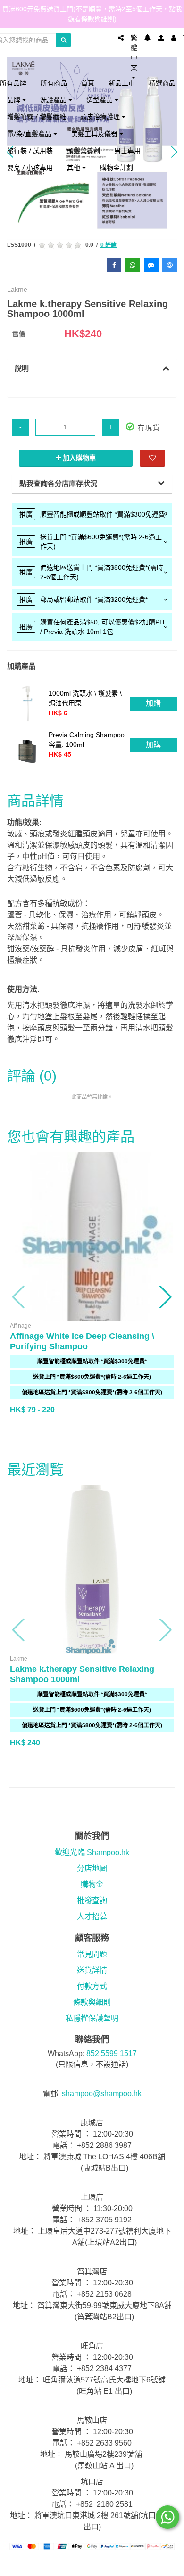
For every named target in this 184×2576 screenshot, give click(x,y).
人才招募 (92, 1916)
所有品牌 (13, 83)
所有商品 (54, 83)
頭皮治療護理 (101, 117)
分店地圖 (92, 1868)
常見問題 (92, 1954)
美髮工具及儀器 (95, 134)
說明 (22, 368)
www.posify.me (92, 2565)
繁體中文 (134, 53)
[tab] (92, 514)
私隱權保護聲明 (92, 2018)
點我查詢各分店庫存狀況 (58, 483)
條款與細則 (92, 2002)
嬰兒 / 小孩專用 (30, 167)
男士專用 (127, 150)
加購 (153, 703)
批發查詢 (92, 1900)
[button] (19, 1297)
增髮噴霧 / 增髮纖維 (37, 117)
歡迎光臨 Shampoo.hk (92, 1852)
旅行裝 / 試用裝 (30, 150)
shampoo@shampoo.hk (102, 2094)
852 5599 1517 (112, 2054)
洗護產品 (54, 100)
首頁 (88, 83)
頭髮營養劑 (84, 150)
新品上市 (122, 83)
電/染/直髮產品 (30, 134)
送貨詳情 (92, 1970)
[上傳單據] (161, 38)
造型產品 (100, 100)
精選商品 (162, 83)
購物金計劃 (117, 167)
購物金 (92, 1884)
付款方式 (92, 1986)
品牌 (15, 100)
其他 (75, 167)
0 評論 (109, 245)
